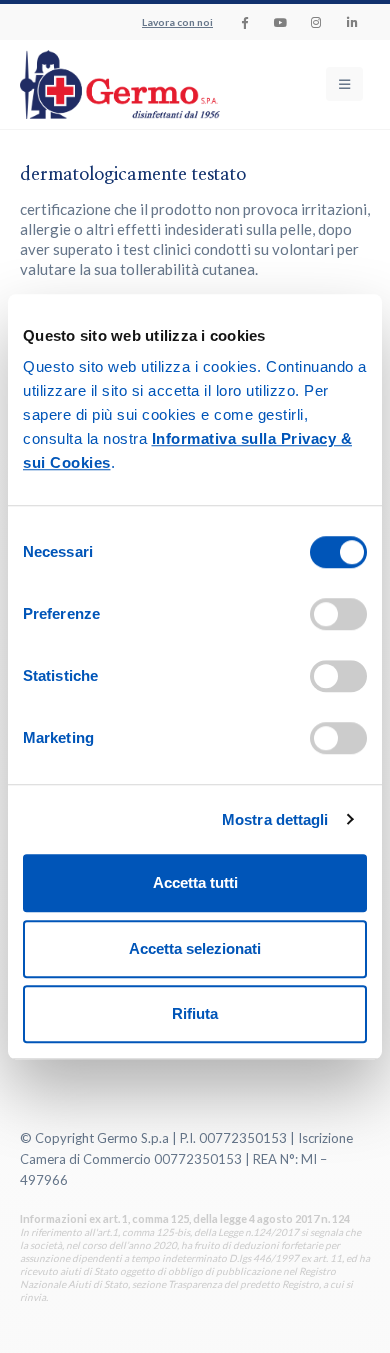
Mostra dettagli (275, 819)
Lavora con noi (177, 22)
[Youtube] (280, 22)
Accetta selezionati (195, 948)
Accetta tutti (195, 882)
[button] (344, 84)
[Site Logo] (80, 84)
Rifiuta (195, 1013)
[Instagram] (316, 22)
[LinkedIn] (352, 22)
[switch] (338, 614)
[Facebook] (244, 22)
